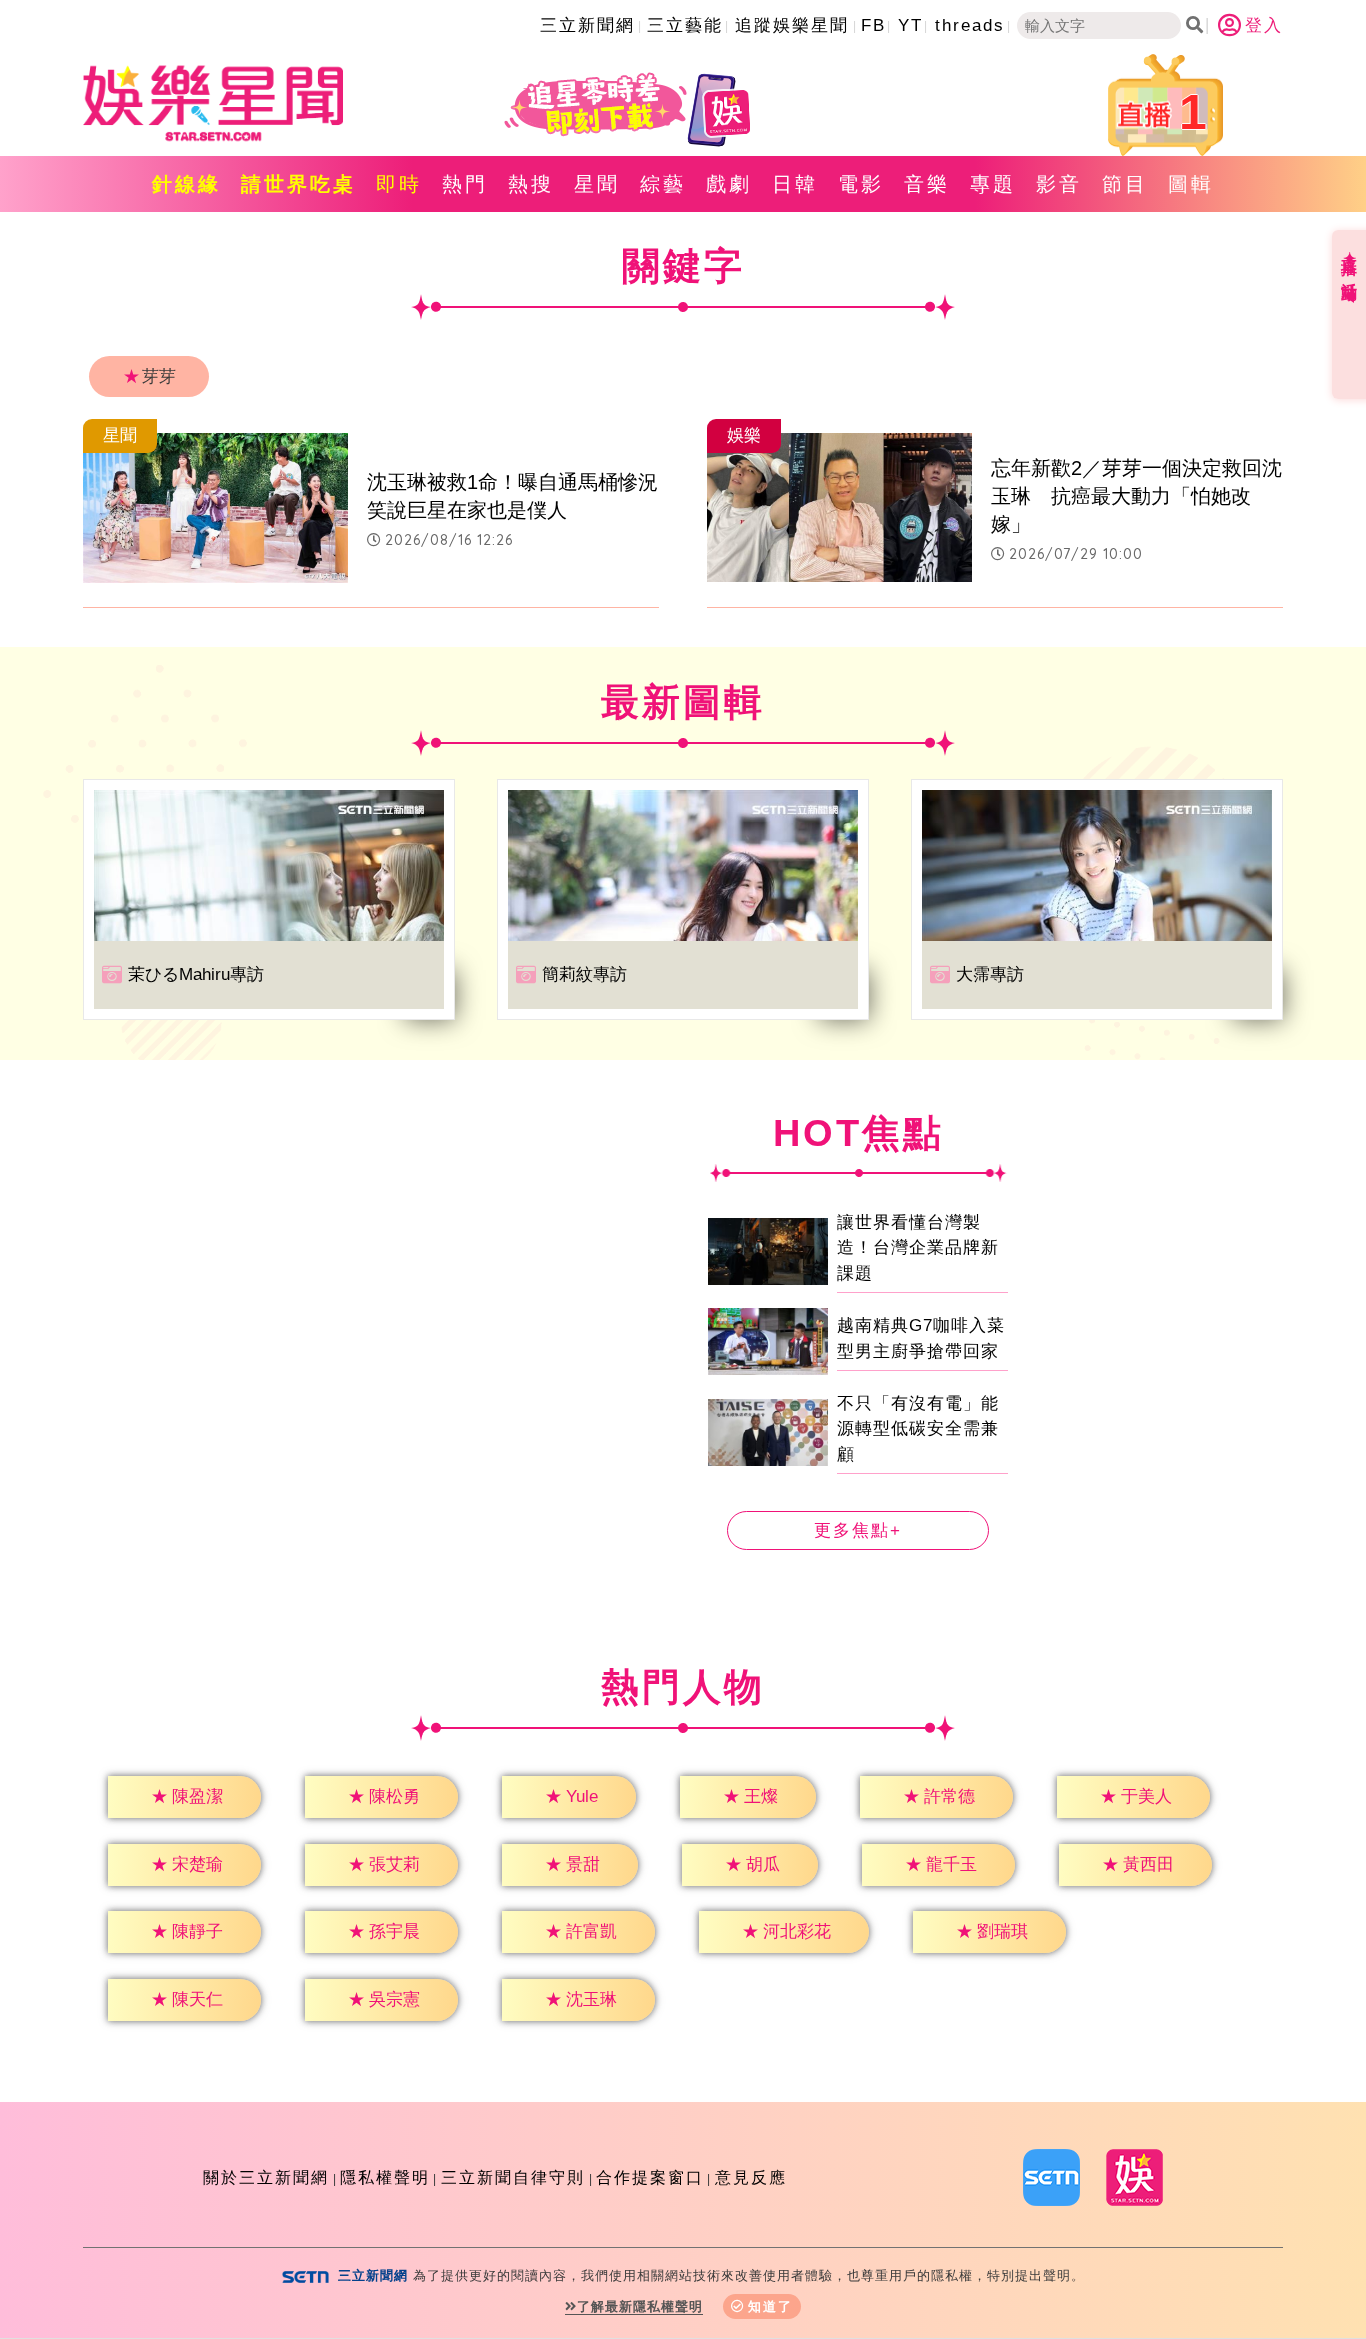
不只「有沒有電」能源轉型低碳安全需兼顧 (918, 1429)
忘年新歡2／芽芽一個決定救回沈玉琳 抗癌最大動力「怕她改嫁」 (1136, 496)
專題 (993, 184)
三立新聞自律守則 (513, 2177)
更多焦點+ (858, 1530)
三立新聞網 (587, 25)
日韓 (795, 184)
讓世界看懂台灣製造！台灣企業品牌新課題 (918, 1248)
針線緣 (186, 184)
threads (970, 25)
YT (910, 25)
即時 (399, 184)
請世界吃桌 (298, 184)
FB (873, 25)
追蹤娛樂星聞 (792, 25)
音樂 (927, 184)
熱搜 (531, 184)
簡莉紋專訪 (584, 974)
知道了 (770, 2306)
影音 (1059, 184)
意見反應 (751, 2177)
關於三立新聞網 (266, 2177)
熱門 (465, 184)
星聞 (597, 184)
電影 (861, 184)
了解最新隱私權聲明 (640, 2306)
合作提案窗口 (650, 2177)
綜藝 (663, 184)
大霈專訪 (990, 974)
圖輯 (1191, 184)
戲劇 (729, 184)
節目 (1125, 184)
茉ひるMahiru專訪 (196, 974)
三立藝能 (685, 25)
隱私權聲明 (385, 2177)
